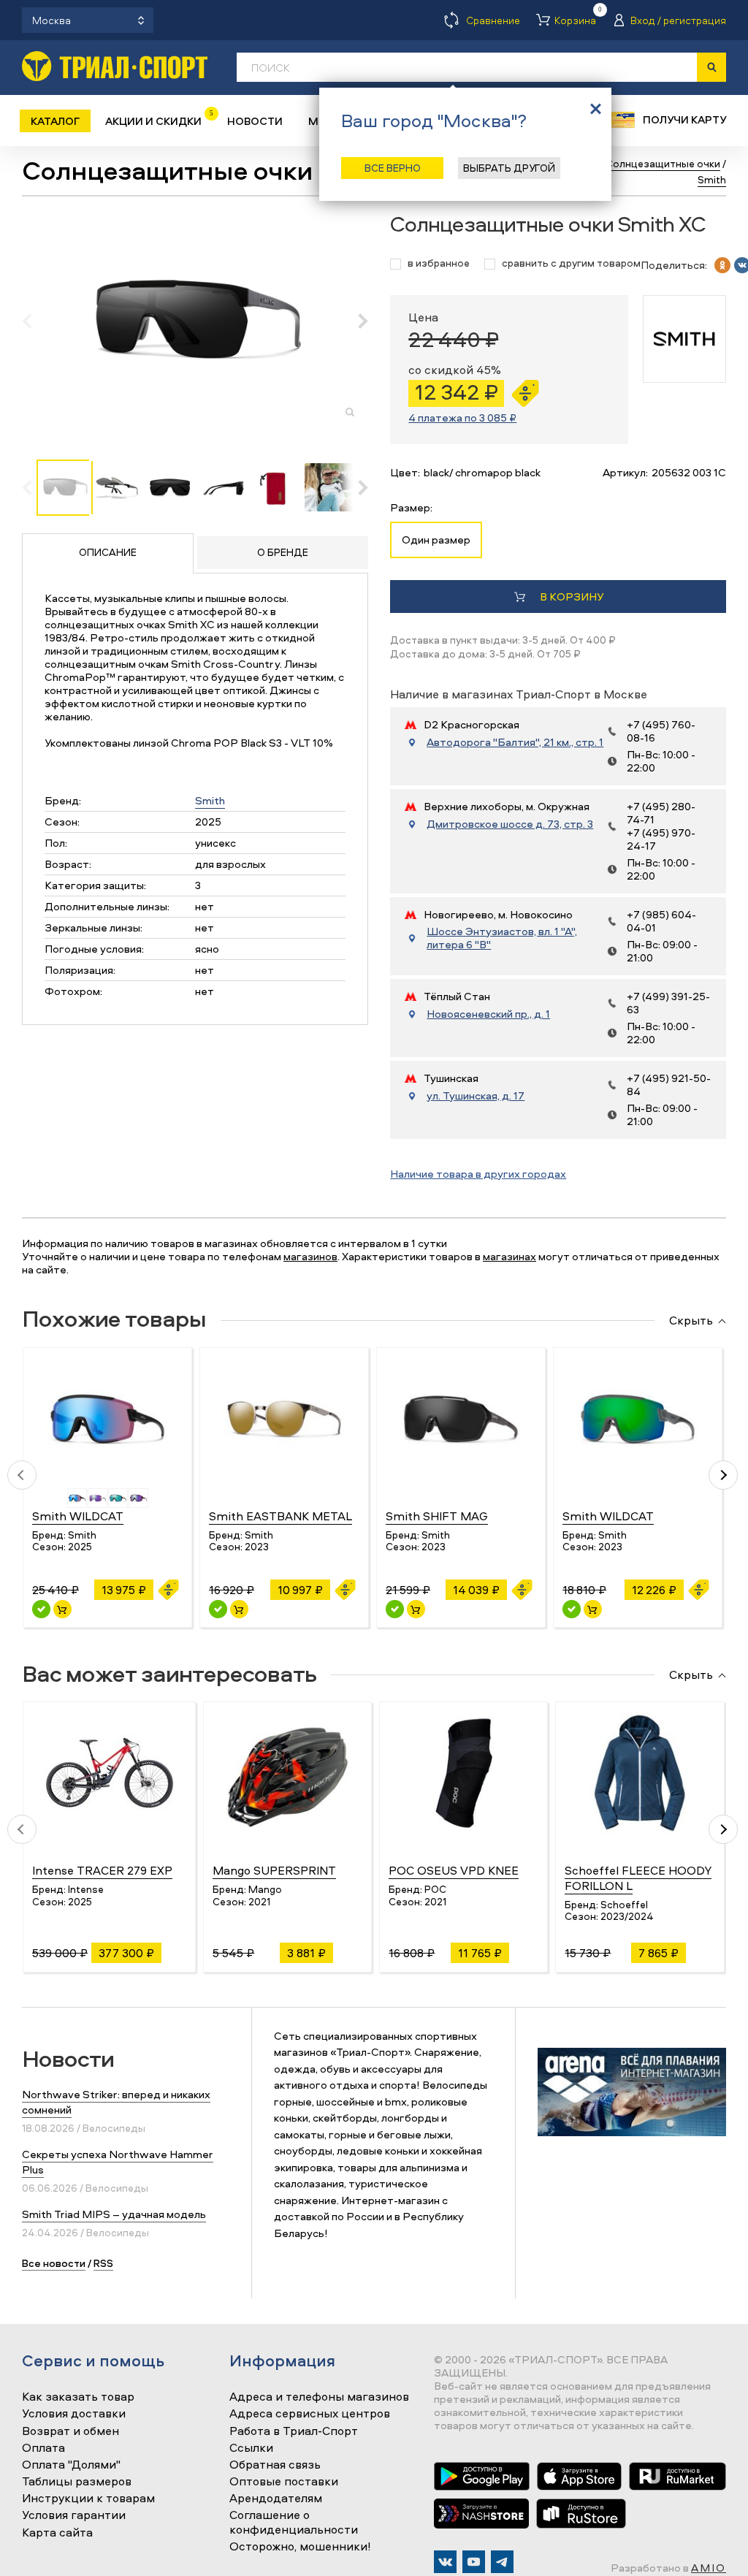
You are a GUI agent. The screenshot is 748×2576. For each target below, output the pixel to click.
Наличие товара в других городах (478, 1174)
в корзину (572, 597)
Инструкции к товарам (88, 2499)
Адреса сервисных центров (310, 2414)
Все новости (54, 2263)
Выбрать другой (509, 168)
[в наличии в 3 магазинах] (395, 1609)
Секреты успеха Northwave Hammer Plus (118, 2162)
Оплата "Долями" (71, 2465)
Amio (709, 2568)
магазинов (310, 1256)
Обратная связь (275, 2465)
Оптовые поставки (284, 2482)
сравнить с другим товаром (571, 263)
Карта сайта (57, 2533)
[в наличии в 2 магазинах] (572, 1609)
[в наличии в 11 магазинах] (41, 1609)
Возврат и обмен (70, 2431)
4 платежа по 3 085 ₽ (462, 418)
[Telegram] (502, 2562)
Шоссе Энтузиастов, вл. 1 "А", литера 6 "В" (502, 938)
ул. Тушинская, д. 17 (476, 1096)
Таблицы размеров (77, 2482)
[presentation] (35, 321)
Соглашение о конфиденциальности (294, 2522)
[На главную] (115, 66)
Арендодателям (276, 2499)
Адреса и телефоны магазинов (319, 2397)
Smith (210, 800)
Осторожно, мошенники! (300, 2547)
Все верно (393, 168)
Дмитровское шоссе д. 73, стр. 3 (510, 824)
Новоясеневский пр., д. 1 (488, 1014)
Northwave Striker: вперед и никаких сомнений (116, 2102)
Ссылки (251, 2448)
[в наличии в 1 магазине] (218, 1609)
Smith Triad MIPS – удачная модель (114, 2214)
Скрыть (691, 1321)
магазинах (510, 1256)
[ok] (722, 265)
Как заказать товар (78, 2397)
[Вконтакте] (445, 2562)
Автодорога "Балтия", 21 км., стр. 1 (515, 742)
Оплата (43, 2448)
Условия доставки (74, 2414)
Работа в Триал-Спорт (294, 2431)
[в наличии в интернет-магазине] (62, 1609)
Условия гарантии (74, 2515)
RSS (103, 2263)
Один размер (436, 540)
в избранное (439, 263)
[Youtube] (474, 2562)
